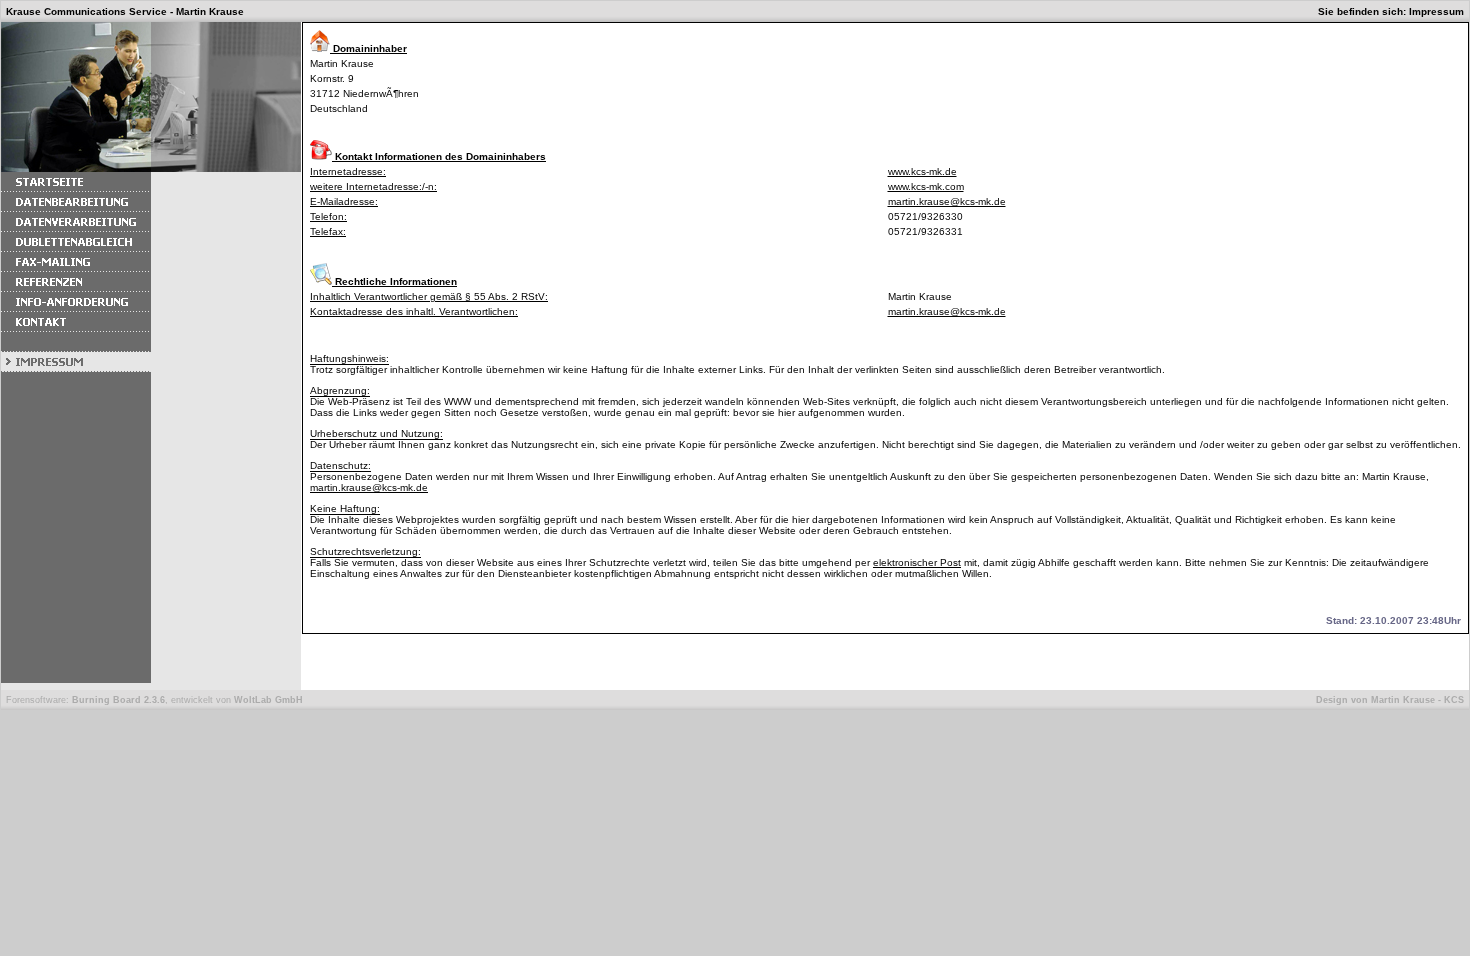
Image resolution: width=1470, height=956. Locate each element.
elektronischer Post (917, 562)
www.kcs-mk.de (922, 171)
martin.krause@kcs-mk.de (947, 201)
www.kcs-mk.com (926, 186)
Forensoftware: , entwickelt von (154, 700)
